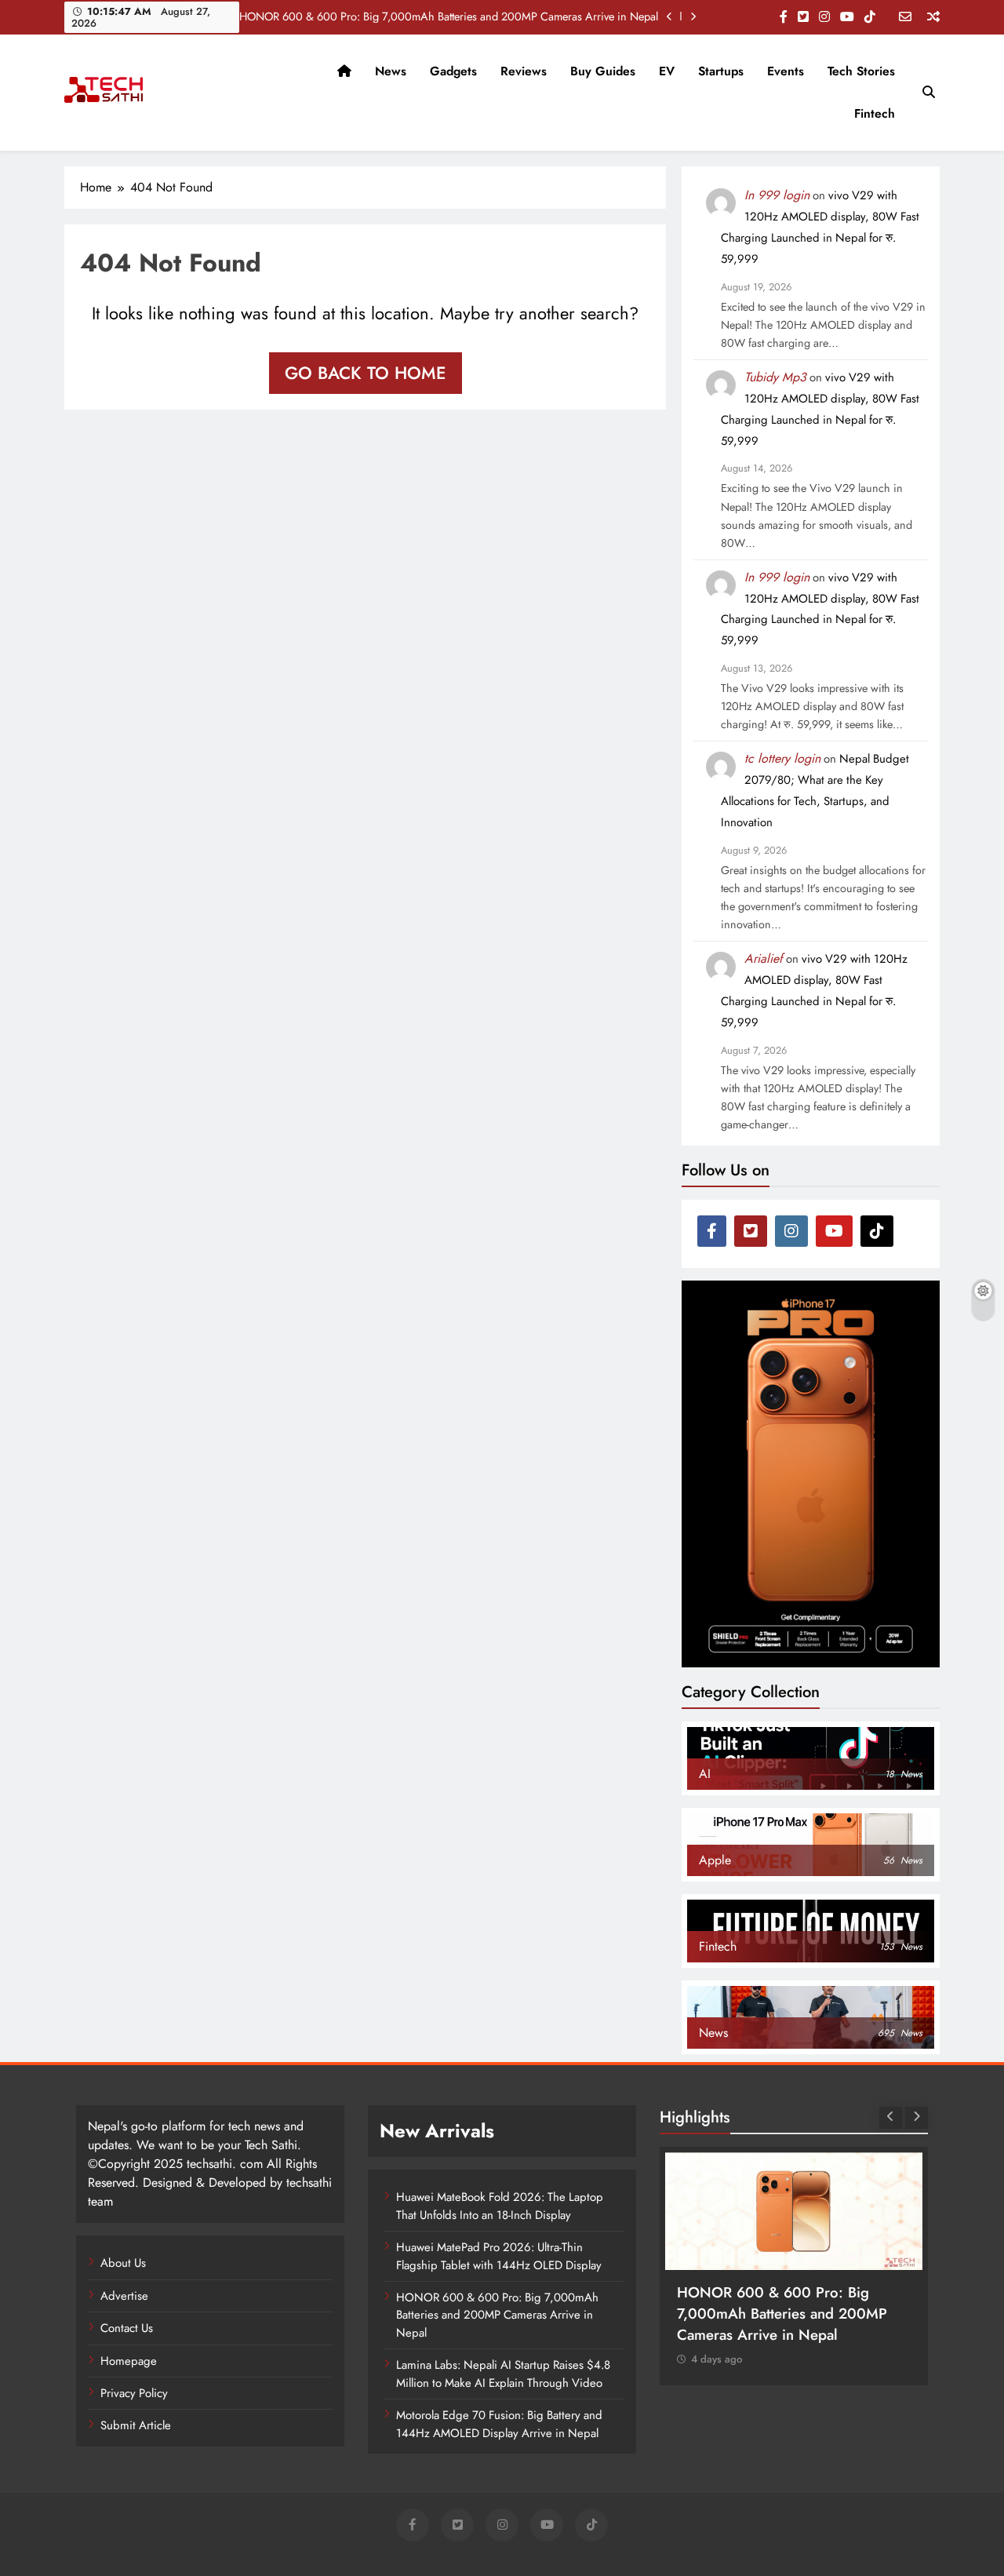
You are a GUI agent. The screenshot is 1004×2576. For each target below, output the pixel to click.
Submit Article (136, 2425)
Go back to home (366, 373)
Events (786, 71)
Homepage (129, 2361)
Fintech (875, 113)
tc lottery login (782, 758)
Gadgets (453, 71)
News (391, 71)
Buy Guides (603, 71)
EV (667, 71)
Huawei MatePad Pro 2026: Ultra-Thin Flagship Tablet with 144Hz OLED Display (499, 2256)
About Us (123, 2263)
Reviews (524, 71)
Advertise (124, 2296)
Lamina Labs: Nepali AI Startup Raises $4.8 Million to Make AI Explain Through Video (503, 2374)
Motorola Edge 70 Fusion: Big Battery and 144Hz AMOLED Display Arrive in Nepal (499, 2424)
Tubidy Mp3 (775, 377)
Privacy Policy (134, 2393)
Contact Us (127, 2328)
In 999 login (777, 195)
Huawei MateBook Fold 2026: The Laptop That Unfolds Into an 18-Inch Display (500, 2206)
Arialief (764, 958)
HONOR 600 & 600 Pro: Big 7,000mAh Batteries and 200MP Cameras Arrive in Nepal (449, 16)
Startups (721, 71)
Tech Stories (861, 71)
